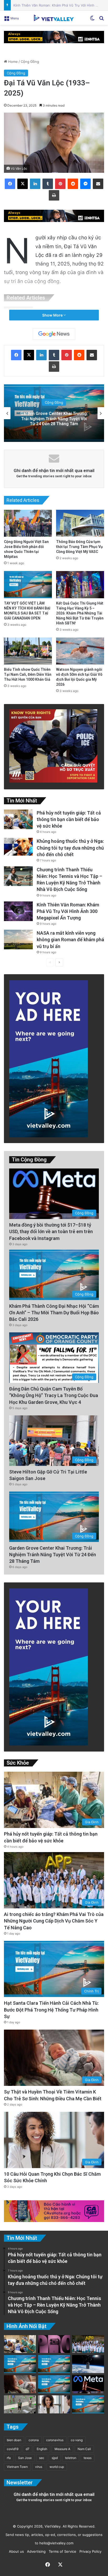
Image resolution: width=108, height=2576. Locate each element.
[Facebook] (10, 184)
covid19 (13, 2449)
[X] (23, 184)
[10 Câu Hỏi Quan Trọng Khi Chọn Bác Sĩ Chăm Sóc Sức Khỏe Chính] (54, 2404)
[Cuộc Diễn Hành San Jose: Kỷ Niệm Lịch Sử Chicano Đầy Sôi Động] (54, 2364)
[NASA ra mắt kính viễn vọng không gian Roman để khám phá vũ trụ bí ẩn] (18, 940)
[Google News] (54, 334)
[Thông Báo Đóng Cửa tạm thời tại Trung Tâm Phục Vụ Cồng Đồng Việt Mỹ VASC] (80, 523)
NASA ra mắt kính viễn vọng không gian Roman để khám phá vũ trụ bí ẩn (70, 940)
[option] (54, 413)
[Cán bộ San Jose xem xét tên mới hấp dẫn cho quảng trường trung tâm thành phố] (88, 2404)
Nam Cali (84, 2449)
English (42, 2449)
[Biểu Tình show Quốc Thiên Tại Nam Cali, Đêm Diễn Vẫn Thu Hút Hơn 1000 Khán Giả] (28, 651)
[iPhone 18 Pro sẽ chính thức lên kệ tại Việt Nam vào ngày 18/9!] (54, 2344)
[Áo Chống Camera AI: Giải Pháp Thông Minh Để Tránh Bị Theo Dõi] (20, 2404)
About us (15, 2551)
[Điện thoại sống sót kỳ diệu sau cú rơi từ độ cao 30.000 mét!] (88, 2364)
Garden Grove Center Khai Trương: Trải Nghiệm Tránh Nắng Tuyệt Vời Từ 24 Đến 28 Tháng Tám (53, 1555)
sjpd (55, 2458)
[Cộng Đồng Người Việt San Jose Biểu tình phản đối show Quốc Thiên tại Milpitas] (28, 523)
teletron (71, 2458)
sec (42, 2458)
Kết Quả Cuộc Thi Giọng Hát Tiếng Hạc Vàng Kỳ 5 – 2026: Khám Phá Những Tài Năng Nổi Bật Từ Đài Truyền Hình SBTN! (80, 613)
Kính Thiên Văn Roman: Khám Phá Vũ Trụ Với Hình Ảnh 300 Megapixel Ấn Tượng (68, 911)
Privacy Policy (89, 2551)
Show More (53, 315)
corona (34, 2440)
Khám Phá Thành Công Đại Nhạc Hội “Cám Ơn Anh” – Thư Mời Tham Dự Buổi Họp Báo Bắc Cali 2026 (54, 1313)
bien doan (14, 2440)
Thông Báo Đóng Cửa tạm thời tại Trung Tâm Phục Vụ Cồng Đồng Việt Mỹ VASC (79, 547)
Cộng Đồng (30, 62)
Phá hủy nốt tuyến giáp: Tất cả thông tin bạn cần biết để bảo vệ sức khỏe (69, 819)
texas (88, 2458)
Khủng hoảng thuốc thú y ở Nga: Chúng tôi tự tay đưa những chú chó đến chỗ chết (70, 848)
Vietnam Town (17, 2467)
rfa (9, 2458)
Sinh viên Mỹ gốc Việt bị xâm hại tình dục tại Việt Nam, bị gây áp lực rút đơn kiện (54, 419)
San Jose (25, 2458)
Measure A (62, 2449)
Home (12, 62)
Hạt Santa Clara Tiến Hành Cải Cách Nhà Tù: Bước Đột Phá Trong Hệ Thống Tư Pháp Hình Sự (51, 2010)
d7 (28, 2449)
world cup (57, 2467)
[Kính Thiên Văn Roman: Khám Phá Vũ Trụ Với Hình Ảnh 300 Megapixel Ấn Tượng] (18, 911)
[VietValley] (54, 18)
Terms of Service (61, 2551)
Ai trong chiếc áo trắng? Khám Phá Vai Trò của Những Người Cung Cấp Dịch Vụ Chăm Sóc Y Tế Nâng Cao (54, 1921)
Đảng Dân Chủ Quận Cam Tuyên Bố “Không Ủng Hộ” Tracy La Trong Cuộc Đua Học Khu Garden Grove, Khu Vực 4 (54, 1395)
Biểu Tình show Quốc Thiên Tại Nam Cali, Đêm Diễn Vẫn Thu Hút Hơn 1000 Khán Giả (28, 674)
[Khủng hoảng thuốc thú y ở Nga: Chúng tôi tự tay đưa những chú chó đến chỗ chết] (18, 847)
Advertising (35, 2551)
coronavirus (55, 2440)
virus (39, 2467)
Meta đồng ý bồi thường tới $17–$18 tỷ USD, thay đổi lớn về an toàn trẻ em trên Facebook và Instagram (51, 1231)
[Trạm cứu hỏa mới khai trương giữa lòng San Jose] (54, 2384)
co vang (77, 2440)
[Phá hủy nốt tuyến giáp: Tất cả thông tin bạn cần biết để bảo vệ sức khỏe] (18, 819)
